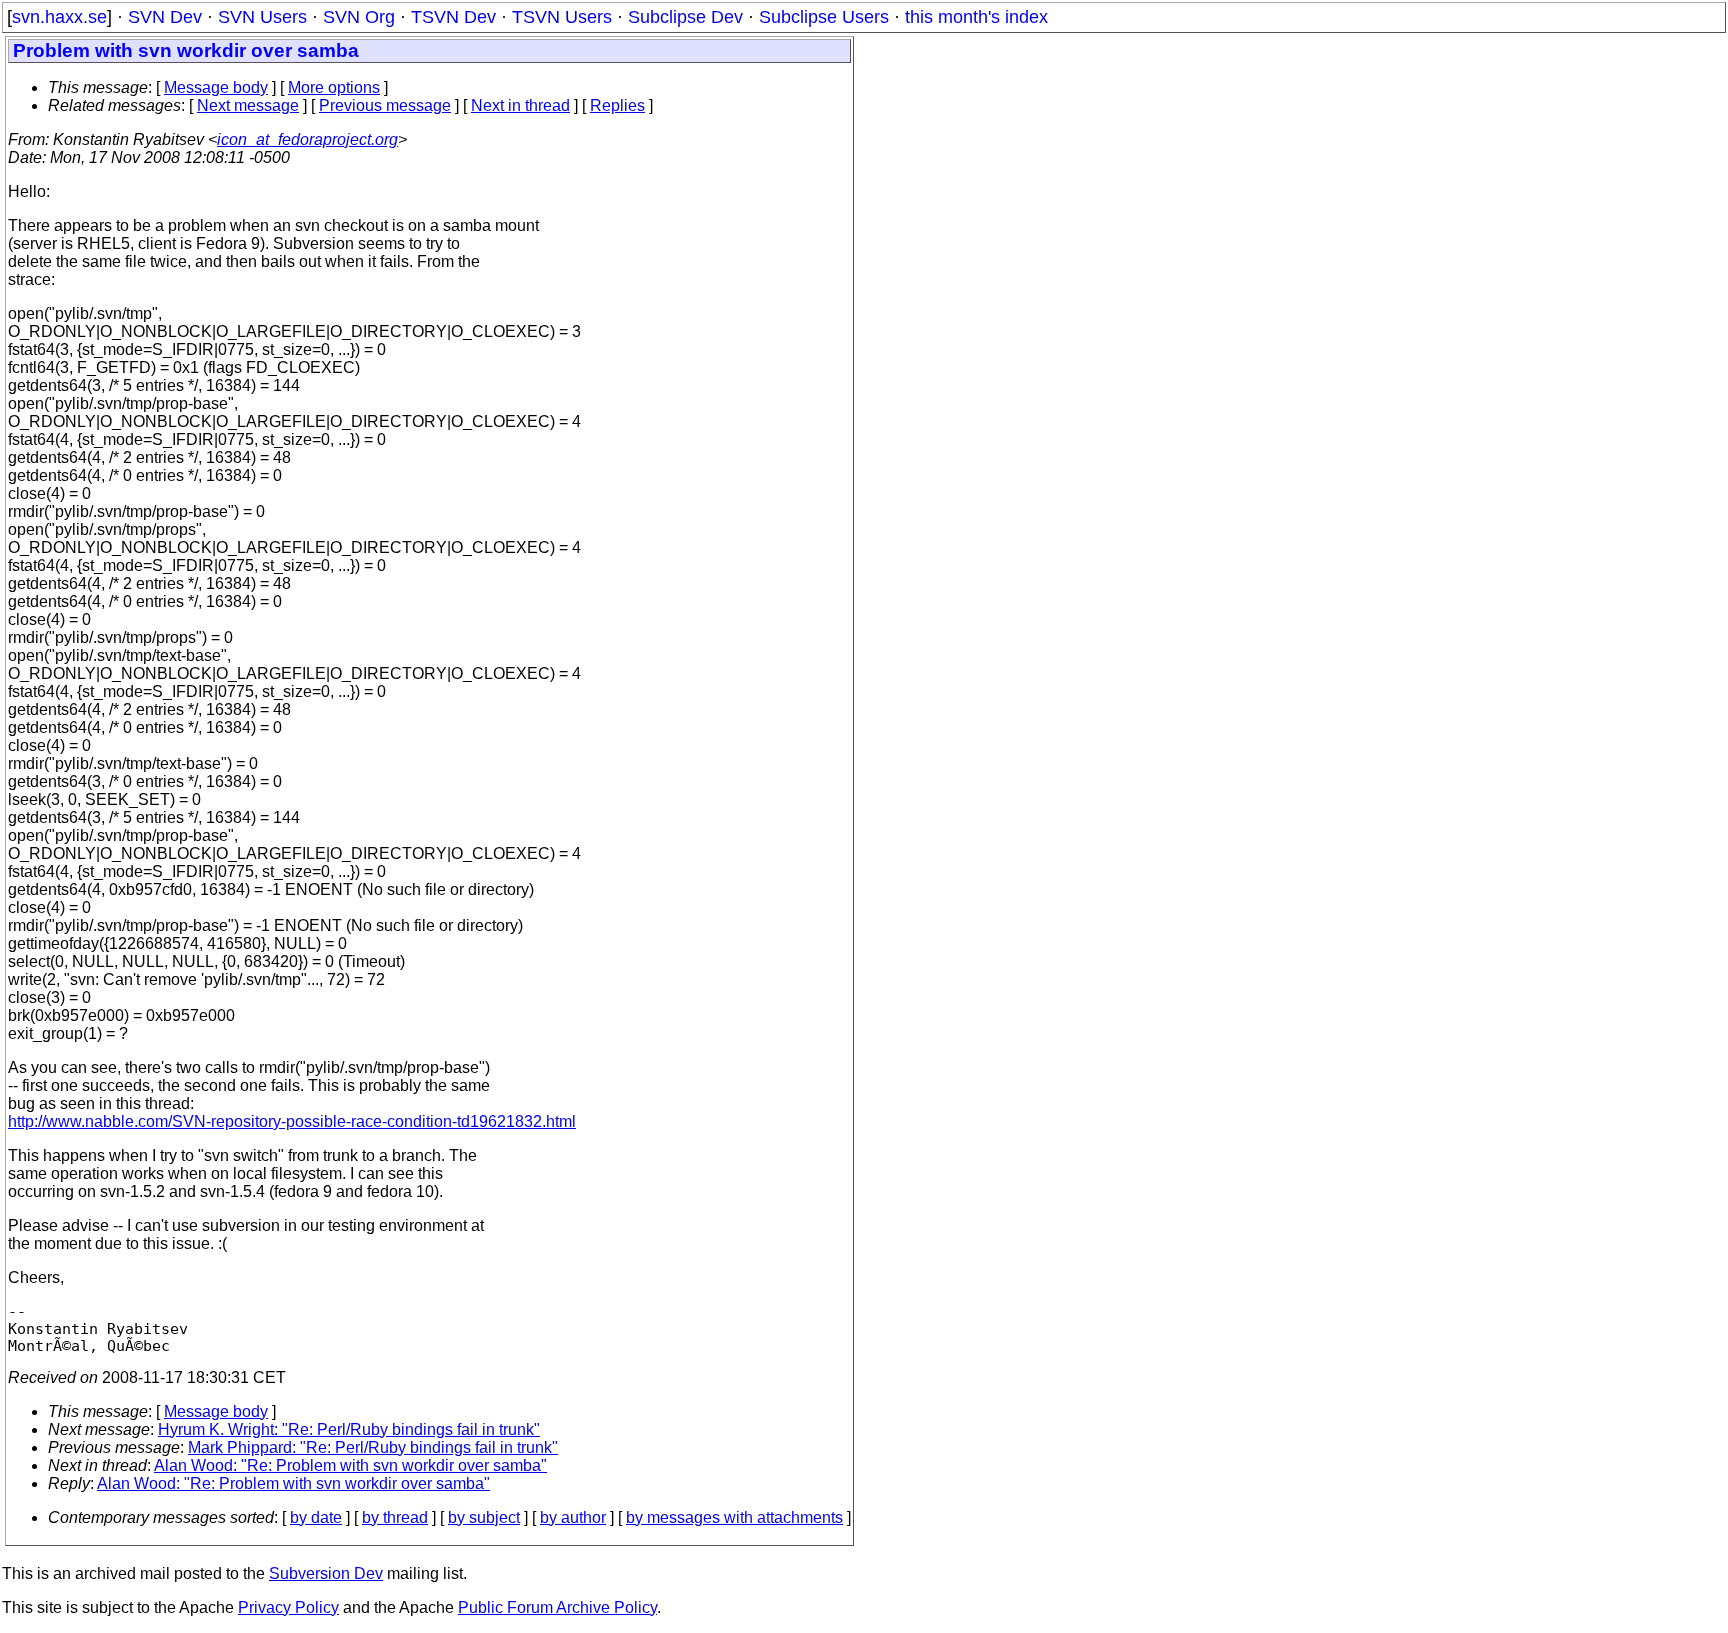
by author (573, 1517)
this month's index (976, 17)
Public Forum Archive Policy (557, 1607)
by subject (484, 1517)
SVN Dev (165, 17)
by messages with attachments (734, 1517)
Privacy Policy (288, 1607)
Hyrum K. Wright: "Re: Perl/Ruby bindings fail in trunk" (349, 1429)
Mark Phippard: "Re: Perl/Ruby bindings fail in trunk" (373, 1447)
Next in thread (520, 105)
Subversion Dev (326, 1573)
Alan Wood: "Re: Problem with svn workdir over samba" (350, 1465)
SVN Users (262, 17)
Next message (248, 105)
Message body (216, 87)
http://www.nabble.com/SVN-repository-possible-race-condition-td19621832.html (292, 1121)
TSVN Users (562, 17)
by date (316, 1517)
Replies (617, 105)
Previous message (385, 105)
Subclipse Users (824, 17)
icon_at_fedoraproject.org (307, 139)
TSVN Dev (453, 17)
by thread (395, 1517)
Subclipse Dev (685, 17)
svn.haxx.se (59, 17)
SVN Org (359, 17)
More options (334, 87)
